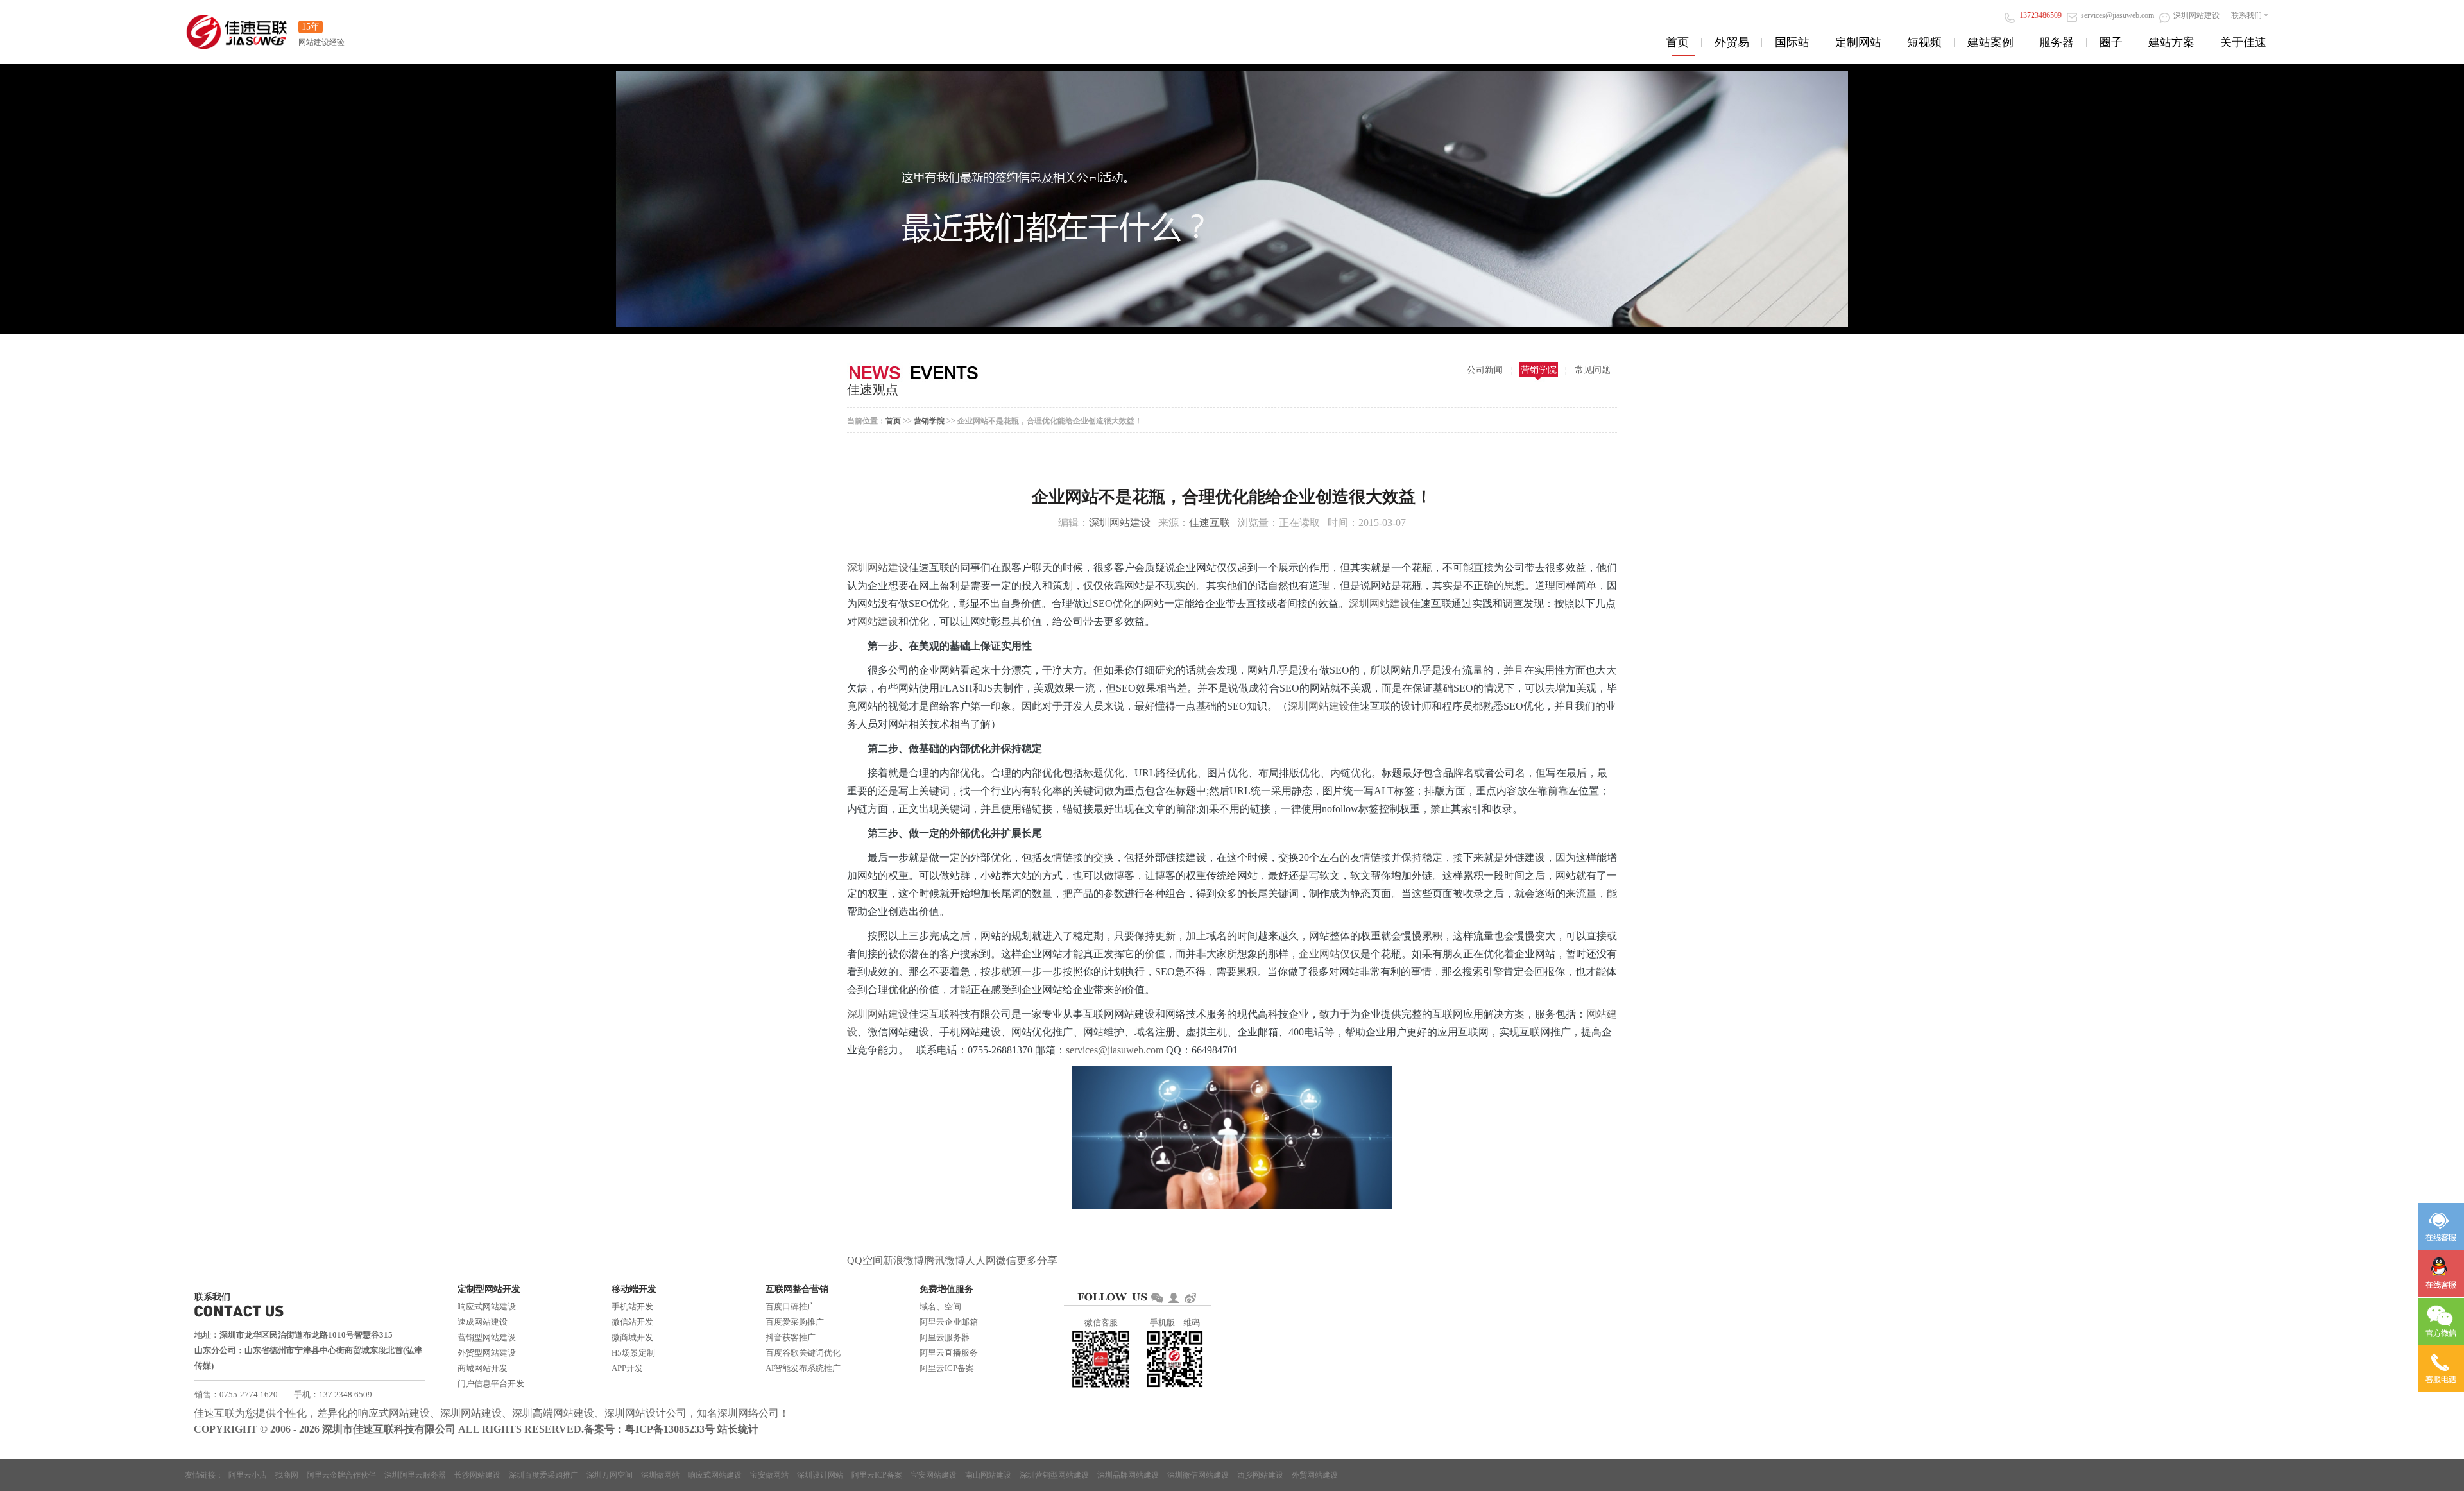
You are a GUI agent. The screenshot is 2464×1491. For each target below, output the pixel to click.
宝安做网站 (769, 1475)
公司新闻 (1485, 370)
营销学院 (1539, 370)
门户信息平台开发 (491, 1384)
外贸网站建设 (1315, 1475)
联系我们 (2246, 15)
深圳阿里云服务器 (415, 1475)
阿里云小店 (248, 1475)
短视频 (1924, 42)
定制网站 (1858, 42)
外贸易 (1732, 42)
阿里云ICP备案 (947, 1368)
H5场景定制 (633, 1353)
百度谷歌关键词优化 (803, 1353)
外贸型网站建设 (487, 1353)
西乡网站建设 (1260, 1475)
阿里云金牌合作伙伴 (341, 1475)
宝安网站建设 (934, 1475)
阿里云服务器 (945, 1337)
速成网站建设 (483, 1322)
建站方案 (2171, 42)
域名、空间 (940, 1307)
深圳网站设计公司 (646, 1413)
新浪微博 (903, 1260)
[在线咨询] (2441, 1226)
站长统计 (738, 1429)
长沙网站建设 (477, 1475)
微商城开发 (632, 1337)
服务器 (2057, 42)
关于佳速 (2243, 42)
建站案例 (1990, 42)
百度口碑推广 (791, 1307)
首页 (1677, 42)
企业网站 (1319, 954)
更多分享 (1037, 1260)
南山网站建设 (988, 1475)
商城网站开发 (483, 1368)
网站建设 (878, 621)
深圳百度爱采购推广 (543, 1475)
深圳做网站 (660, 1475)
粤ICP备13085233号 (670, 1429)
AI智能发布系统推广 (803, 1368)
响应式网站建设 (487, 1307)
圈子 (2111, 42)
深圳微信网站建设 (1198, 1475)
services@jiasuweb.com (1116, 1050)
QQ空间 (865, 1260)
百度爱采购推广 (795, 1322)
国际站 (1792, 42)
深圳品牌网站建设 (1128, 1475)
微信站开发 (632, 1322)
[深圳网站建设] (237, 25)
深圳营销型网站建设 (1054, 1475)
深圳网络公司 (748, 1413)
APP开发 (627, 1368)
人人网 (980, 1260)
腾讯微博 (945, 1260)
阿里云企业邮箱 (949, 1322)
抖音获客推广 (791, 1337)
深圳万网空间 (610, 1475)
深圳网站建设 (1120, 523)
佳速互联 (1210, 523)
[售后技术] (2441, 1274)
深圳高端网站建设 (553, 1413)
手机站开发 (632, 1307)
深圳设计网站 (820, 1475)
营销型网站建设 (487, 1337)
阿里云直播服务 (949, 1353)
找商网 (287, 1475)
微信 (1006, 1260)
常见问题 (1593, 370)
